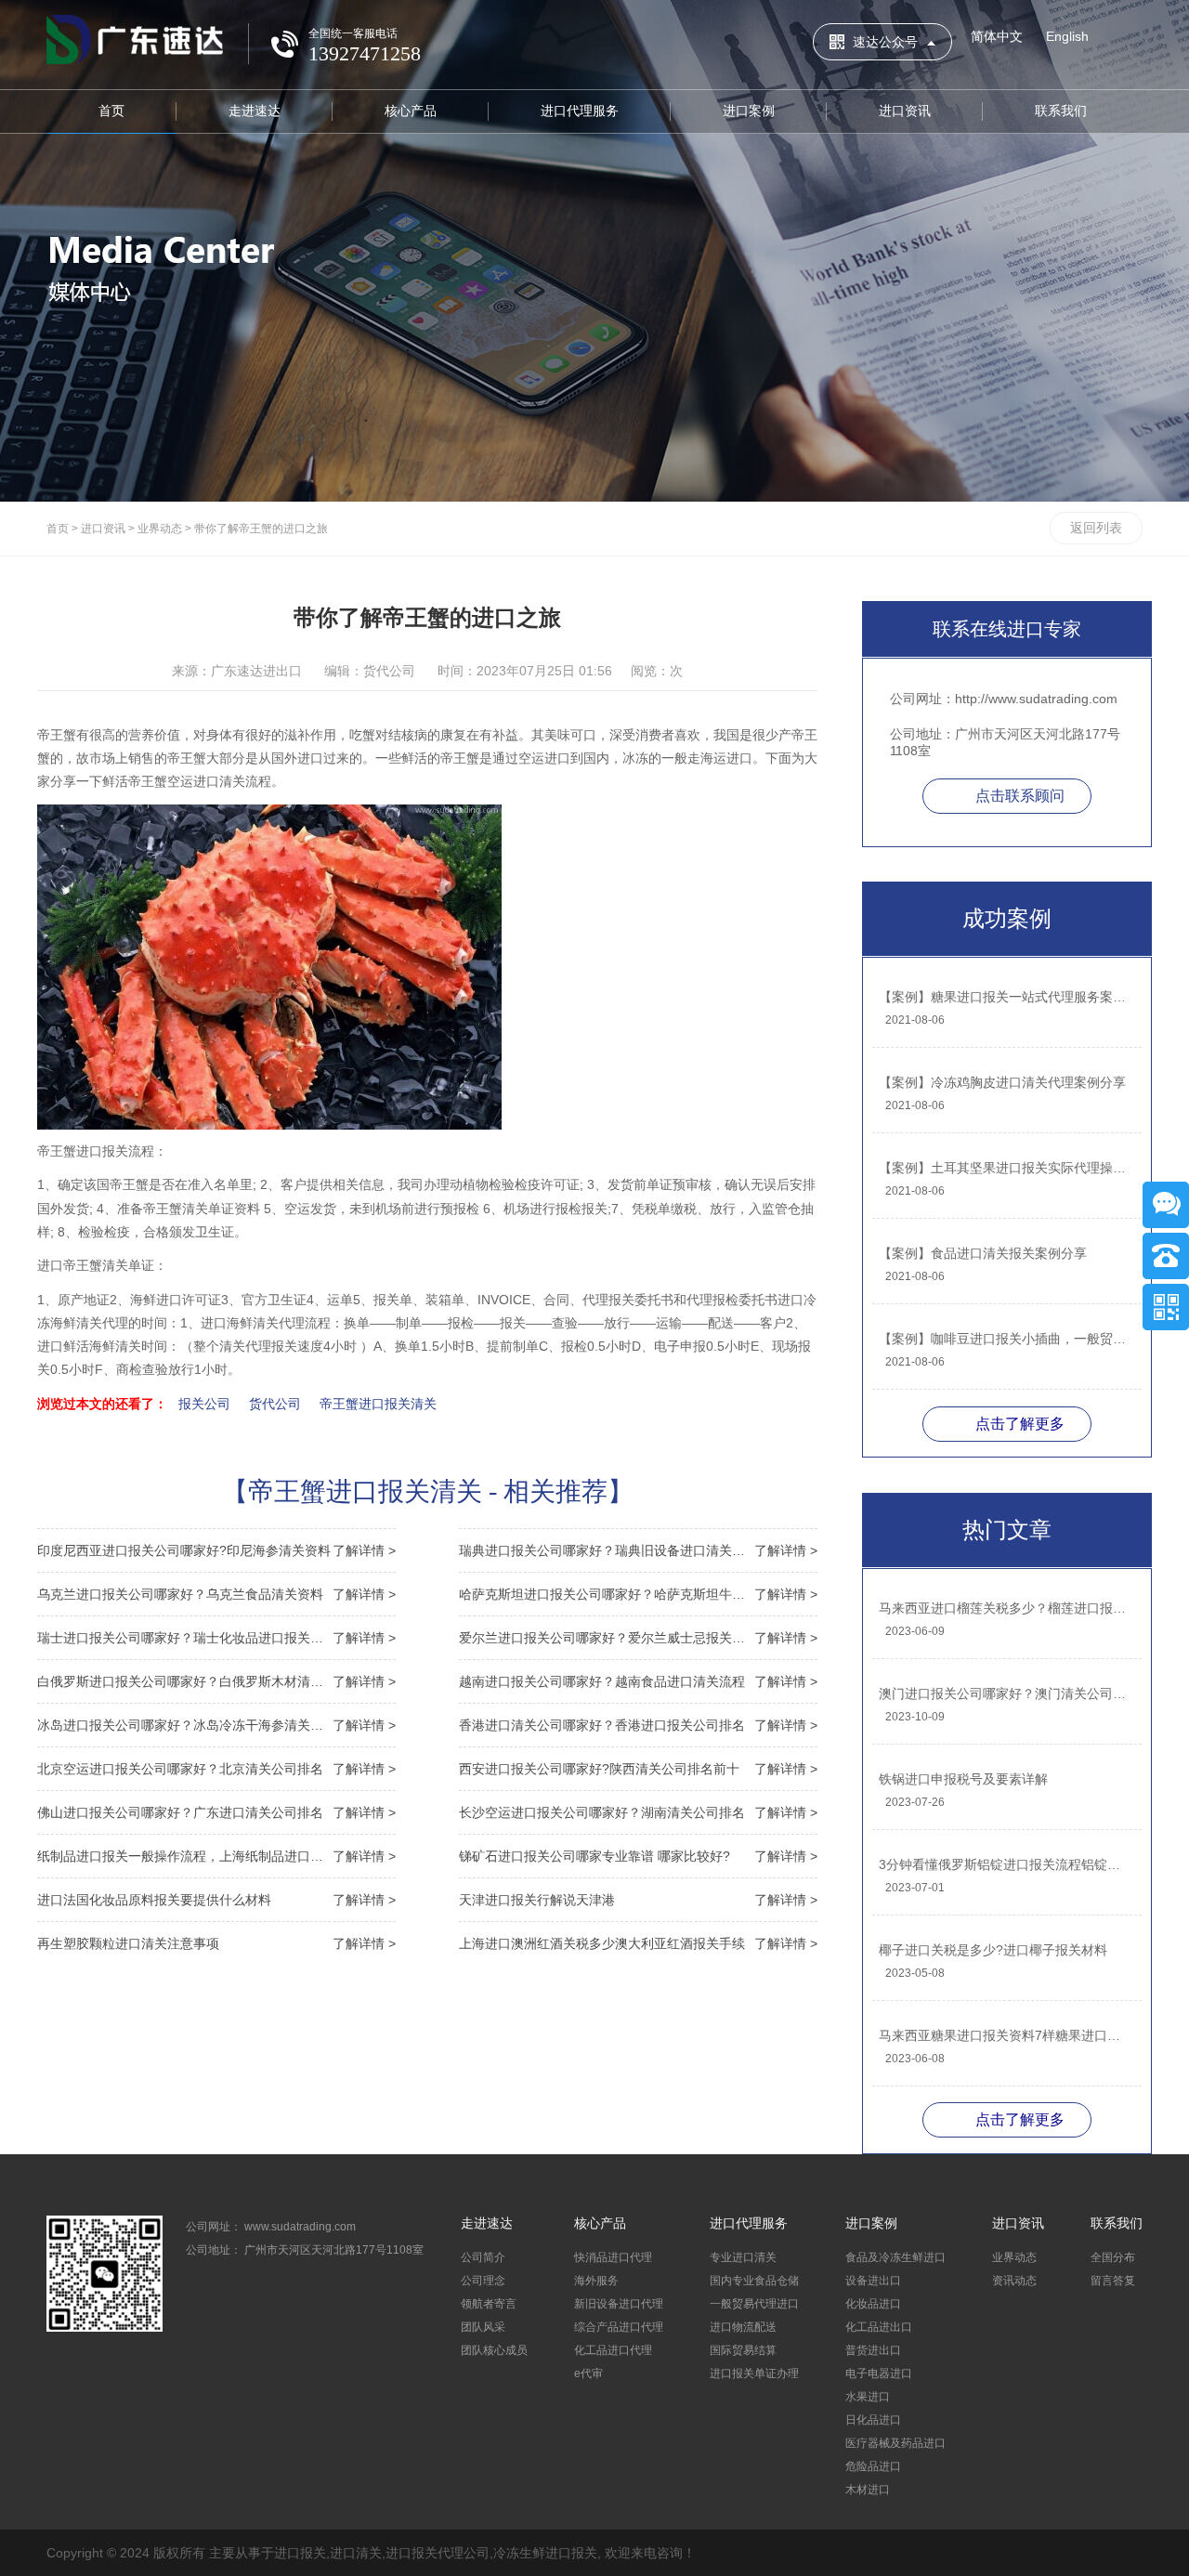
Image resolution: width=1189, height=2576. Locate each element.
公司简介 (483, 2257)
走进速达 (255, 111)
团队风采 (483, 2327)
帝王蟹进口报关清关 (378, 1404)
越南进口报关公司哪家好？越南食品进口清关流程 (638, 1681)
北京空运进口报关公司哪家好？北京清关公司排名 (216, 1769)
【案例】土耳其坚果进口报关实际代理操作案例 (1006, 1168)
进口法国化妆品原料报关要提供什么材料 (216, 1900)
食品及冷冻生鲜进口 (895, 2257)
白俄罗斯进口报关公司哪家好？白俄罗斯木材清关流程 (216, 1681)
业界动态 (160, 529)
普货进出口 (873, 2350)
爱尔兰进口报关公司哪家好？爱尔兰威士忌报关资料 (638, 1638)
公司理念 (483, 2281)
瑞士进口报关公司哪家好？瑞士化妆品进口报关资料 (216, 1638)
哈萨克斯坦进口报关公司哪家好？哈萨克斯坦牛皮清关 (638, 1594)
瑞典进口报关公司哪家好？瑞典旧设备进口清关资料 (638, 1550)
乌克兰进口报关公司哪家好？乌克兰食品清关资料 (216, 1594)
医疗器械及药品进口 (895, 2443)
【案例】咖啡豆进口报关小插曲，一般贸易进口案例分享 (1006, 1339)
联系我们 (1061, 111)
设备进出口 (873, 2281)
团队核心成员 (494, 2350)
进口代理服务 (580, 111)
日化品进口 (873, 2420)
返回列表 (1096, 528)
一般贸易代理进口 (754, 2304)
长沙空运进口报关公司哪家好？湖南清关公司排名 (638, 1812)
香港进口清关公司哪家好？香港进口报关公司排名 (638, 1725)
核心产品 (411, 111)
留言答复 (1113, 2281)
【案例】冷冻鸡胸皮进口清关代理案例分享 (1002, 1082)
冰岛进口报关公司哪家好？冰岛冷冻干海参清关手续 (216, 1725)
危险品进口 (873, 2466)
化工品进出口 (879, 2327)
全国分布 (1113, 2257)
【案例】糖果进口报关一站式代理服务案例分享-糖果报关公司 (1006, 997)
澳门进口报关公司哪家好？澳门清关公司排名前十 (1006, 1693)
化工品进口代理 (613, 2350)
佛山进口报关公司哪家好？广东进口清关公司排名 (216, 1812)
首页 (111, 111)
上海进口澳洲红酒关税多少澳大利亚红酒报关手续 (638, 1943)
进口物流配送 (743, 2327)
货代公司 (275, 1404)
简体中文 (997, 36)
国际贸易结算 (743, 2350)
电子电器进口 (879, 2373)
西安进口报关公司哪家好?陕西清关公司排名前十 (638, 1769)
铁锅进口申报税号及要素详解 (963, 1779)
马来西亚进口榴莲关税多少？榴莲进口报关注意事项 (1006, 1608)
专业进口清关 (743, 2257)
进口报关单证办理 (754, 2373)
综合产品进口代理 (619, 2327)
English (1067, 36)
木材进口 (868, 2490)
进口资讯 (905, 111)
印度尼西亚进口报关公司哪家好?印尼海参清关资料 (216, 1550)
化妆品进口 (873, 2304)
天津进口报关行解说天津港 (638, 1900)
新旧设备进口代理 (619, 2304)
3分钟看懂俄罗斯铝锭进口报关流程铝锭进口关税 (1006, 1864)
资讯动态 (1014, 2281)
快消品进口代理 (613, 2257)
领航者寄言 (489, 2304)
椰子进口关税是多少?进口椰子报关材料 (993, 1950)
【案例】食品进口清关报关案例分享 (983, 1253)
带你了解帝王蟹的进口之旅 (261, 529)
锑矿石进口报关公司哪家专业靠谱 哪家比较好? (638, 1856)
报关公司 (204, 1404)
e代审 (588, 2373)
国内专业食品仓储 (754, 2281)
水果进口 (868, 2397)
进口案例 (749, 111)
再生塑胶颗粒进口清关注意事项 (216, 1943)
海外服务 (596, 2281)
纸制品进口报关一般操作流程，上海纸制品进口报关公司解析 (216, 1856)
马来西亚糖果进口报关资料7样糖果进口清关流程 (1006, 2035)
